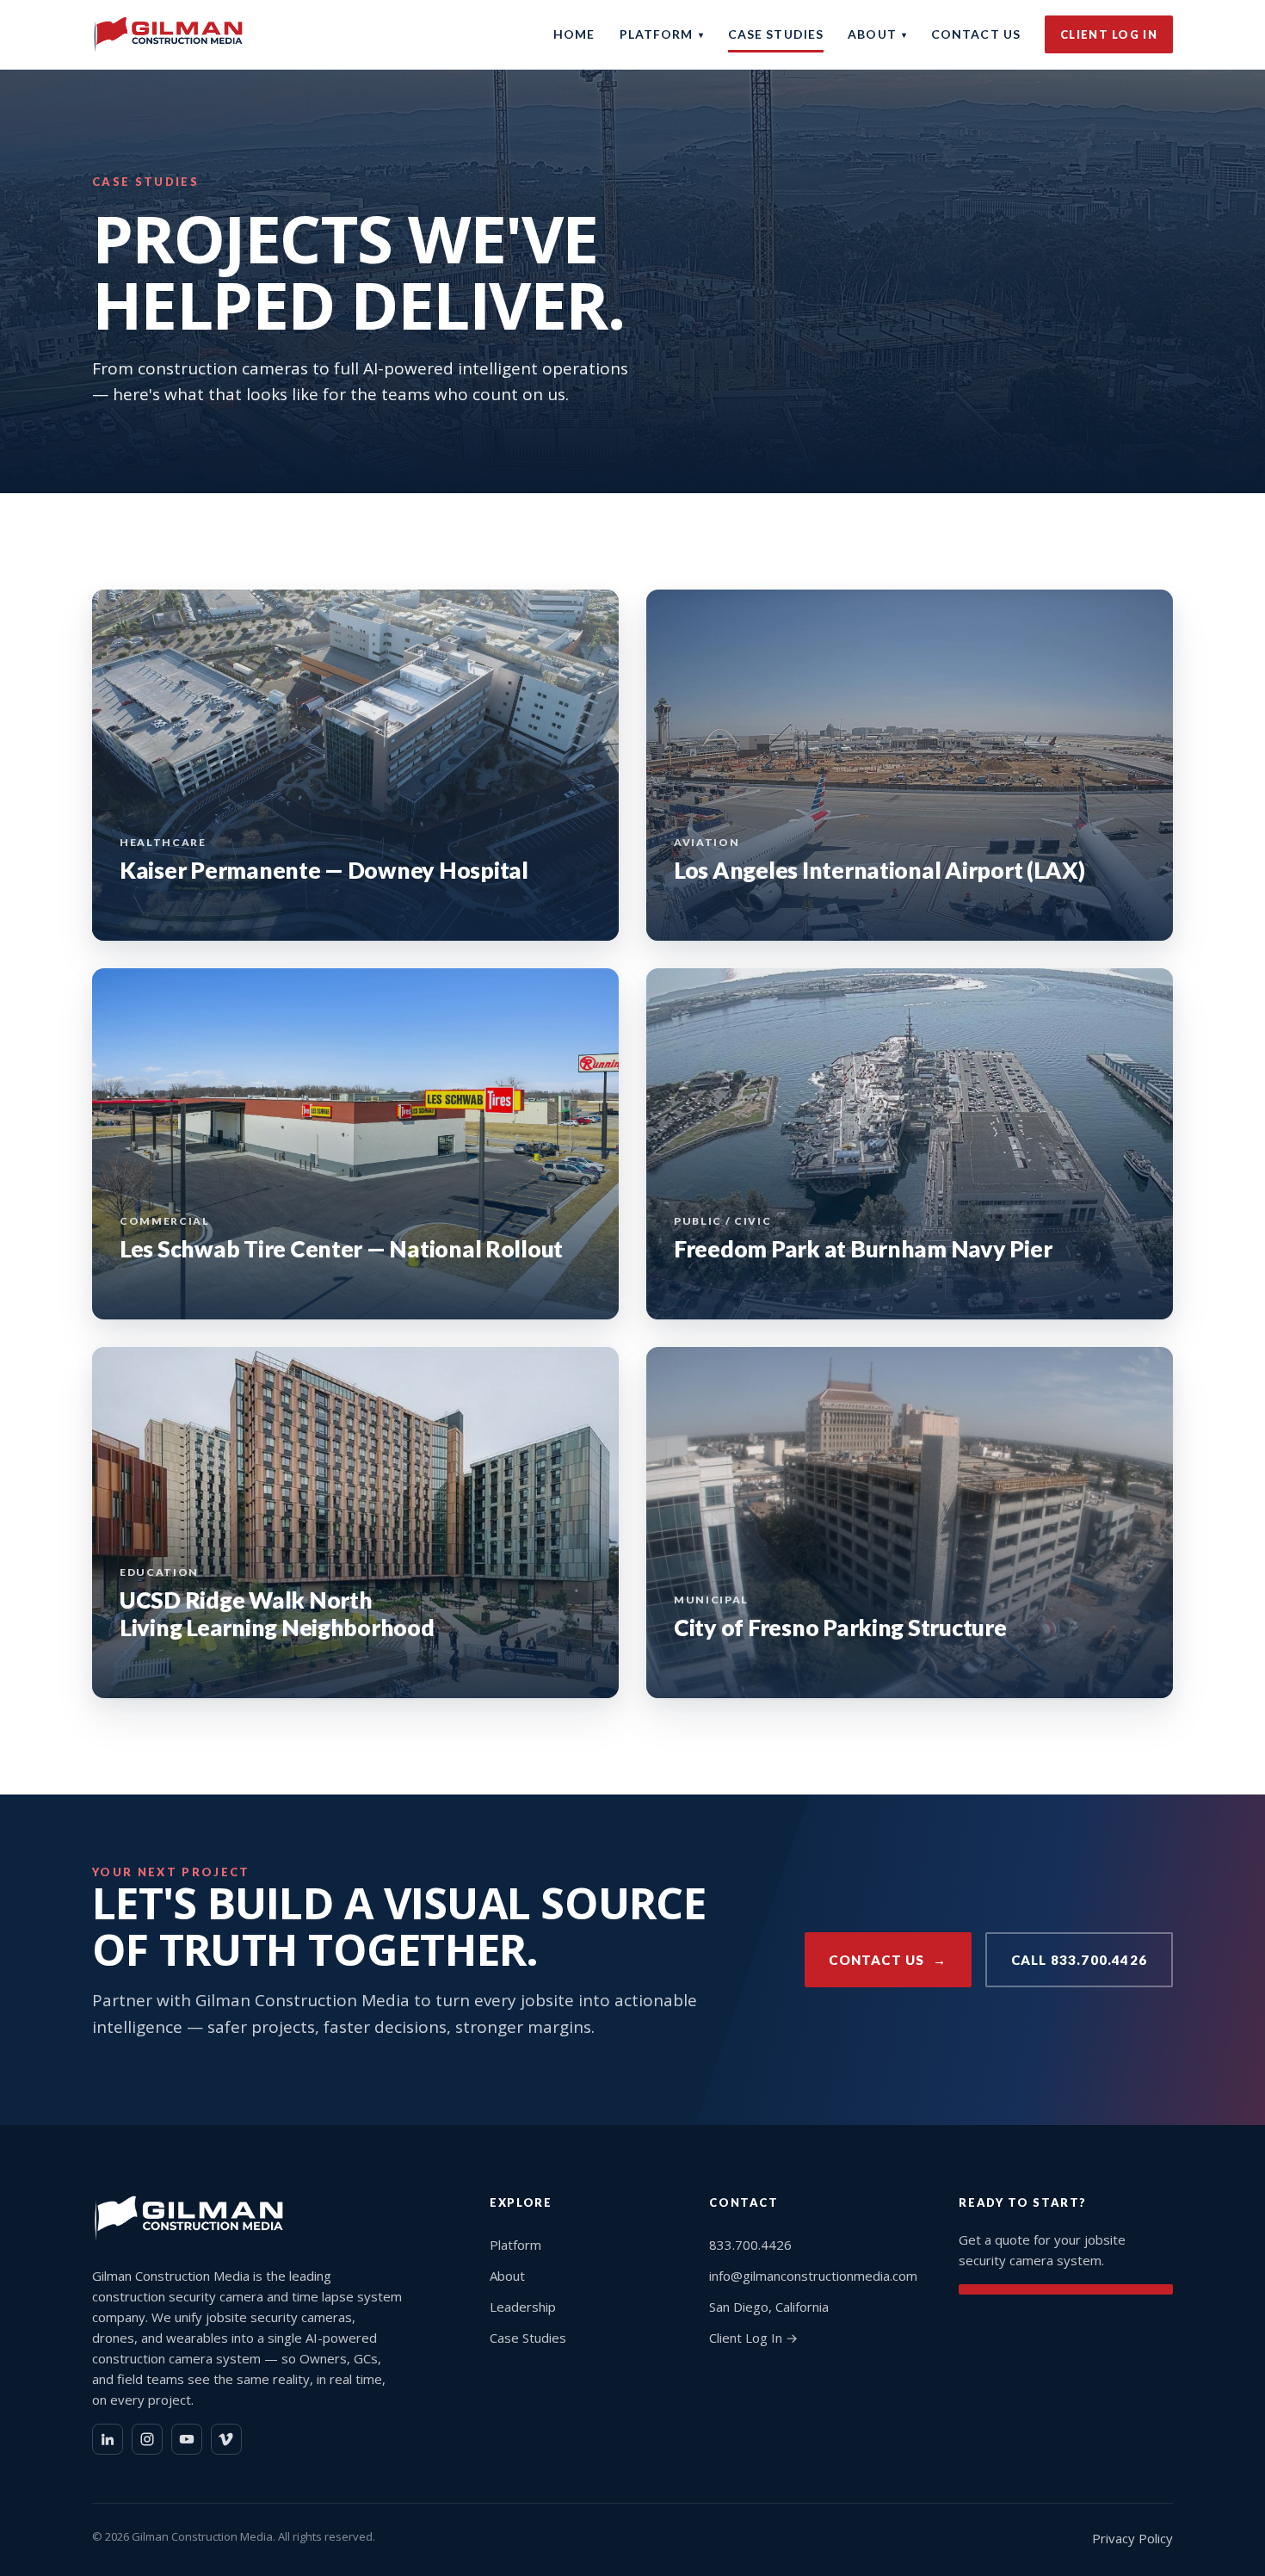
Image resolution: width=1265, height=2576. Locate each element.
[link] (355, 765)
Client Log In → (753, 2338)
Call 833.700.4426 (1079, 1960)
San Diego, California (769, 2307)
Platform (662, 34)
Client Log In (1109, 34)
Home (574, 34)
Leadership (523, 2307)
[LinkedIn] (108, 2439)
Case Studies (776, 34)
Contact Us (976, 34)
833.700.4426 (750, 2245)
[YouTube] (187, 2439)
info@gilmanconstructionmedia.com (813, 2276)
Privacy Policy (1132, 2538)
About (877, 34)
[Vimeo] (226, 2439)
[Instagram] (147, 2439)
